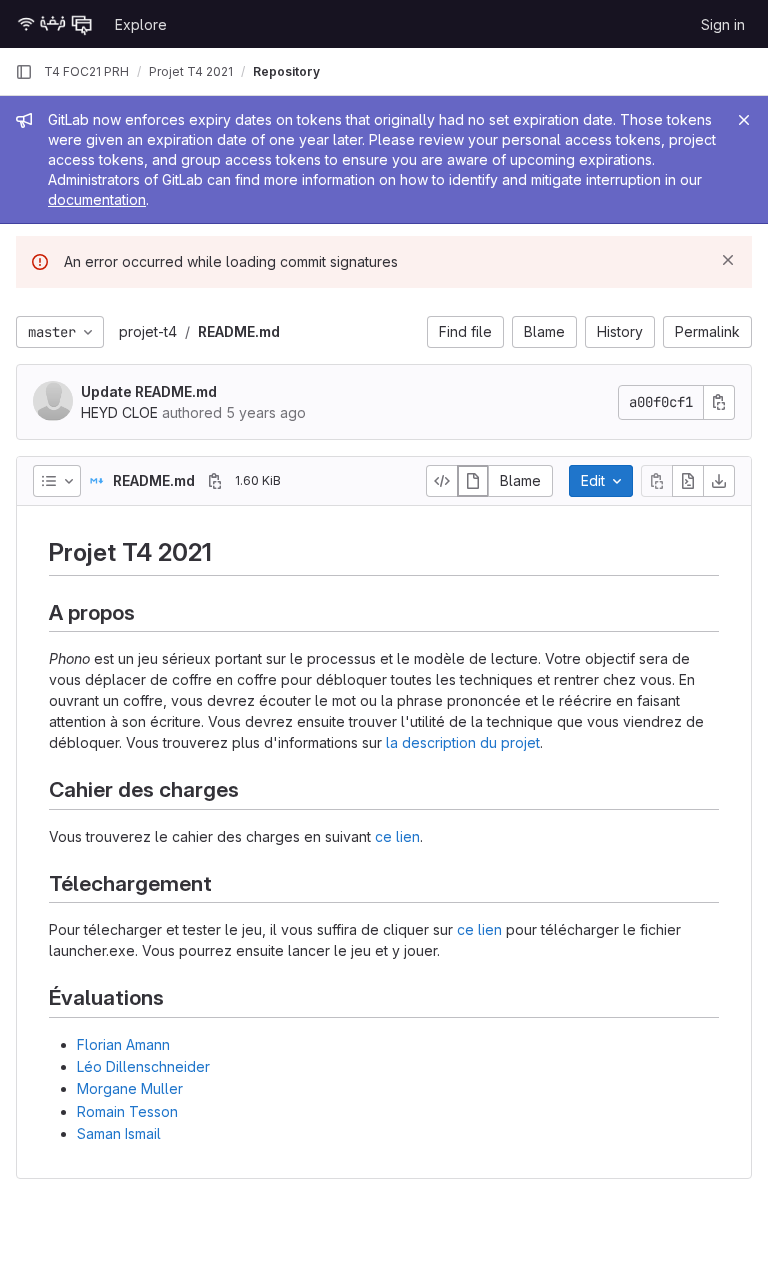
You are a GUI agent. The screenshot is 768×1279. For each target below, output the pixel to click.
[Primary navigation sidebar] (24, 72)
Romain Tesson (127, 1111)
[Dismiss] (728, 260)
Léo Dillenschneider (143, 1066)
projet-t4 (148, 331)
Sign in (723, 24)
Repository (286, 71)
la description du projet (463, 742)
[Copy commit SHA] (719, 402)
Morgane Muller (130, 1088)
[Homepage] (55, 24)
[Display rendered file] (473, 481)
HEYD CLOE (119, 412)
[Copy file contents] (657, 481)
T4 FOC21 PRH (86, 71)
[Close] (744, 120)
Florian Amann (123, 1044)
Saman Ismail (119, 1133)
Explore (141, 24)
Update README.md (149, 391)
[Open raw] (688, 481)
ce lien (397, 836)
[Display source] (442, 481)
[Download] (719, 481)
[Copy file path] (215, 481)
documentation (97, 199)
